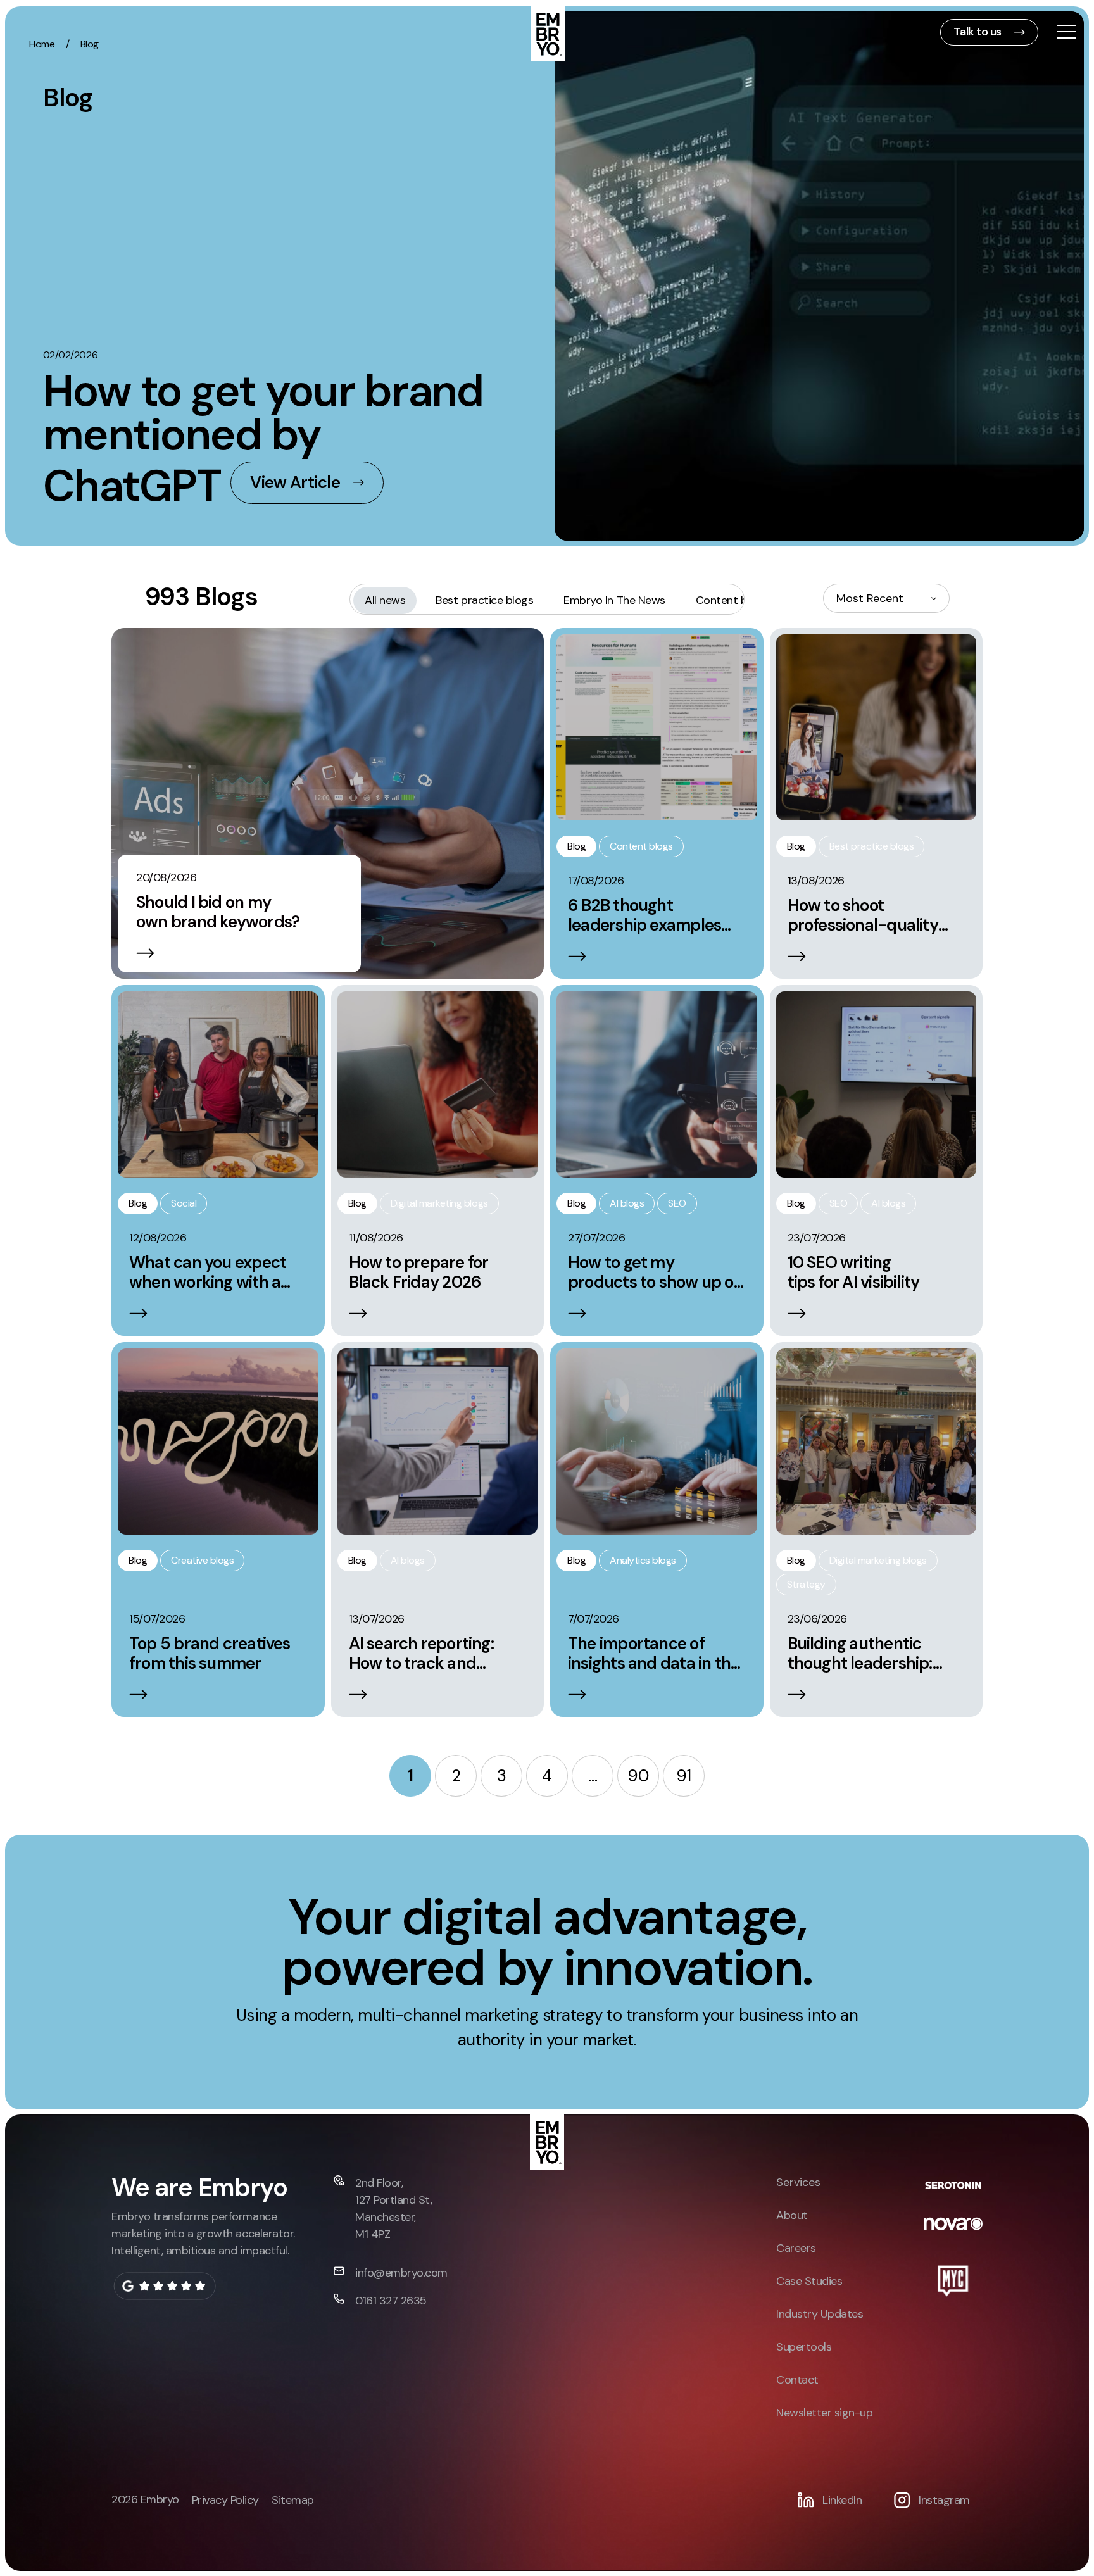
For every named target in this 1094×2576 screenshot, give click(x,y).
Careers (796, 2248)
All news (385, 600)
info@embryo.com (401, 2273)
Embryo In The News (614, 600)
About (792, 2215)
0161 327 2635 (391, 2301)
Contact (797, 2380)
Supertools (804, 2347)
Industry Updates (820, 2314)
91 (684, 1776)
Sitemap (293, 2500)
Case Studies (809, 2281)
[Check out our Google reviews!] (164, 2286)
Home (42, 44)
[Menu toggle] (1067, 33)
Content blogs (732, 600)
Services (798, 2182)
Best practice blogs (484, 600)
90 (638, 1776)
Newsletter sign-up (824, 2413)
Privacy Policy (225, 2500)
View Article (295, 482)
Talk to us (978, 32)
